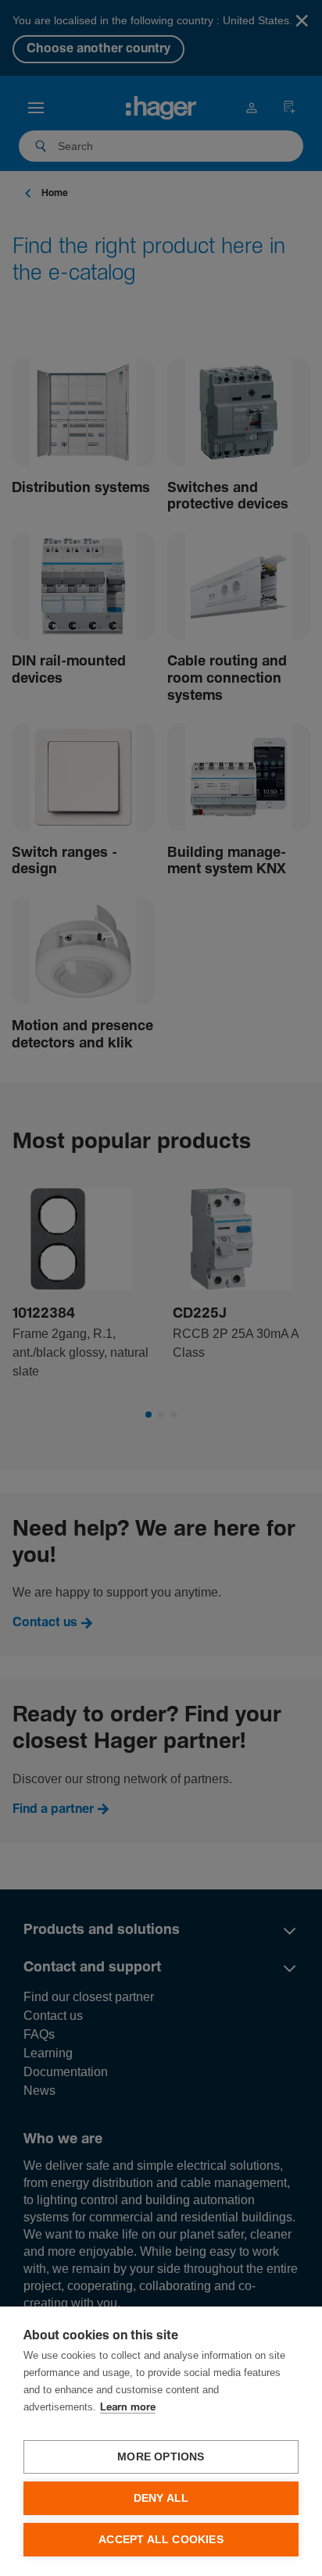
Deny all (161, 2498)
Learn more (128, 2408)
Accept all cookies (161, 2540)
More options (161, 2457)
